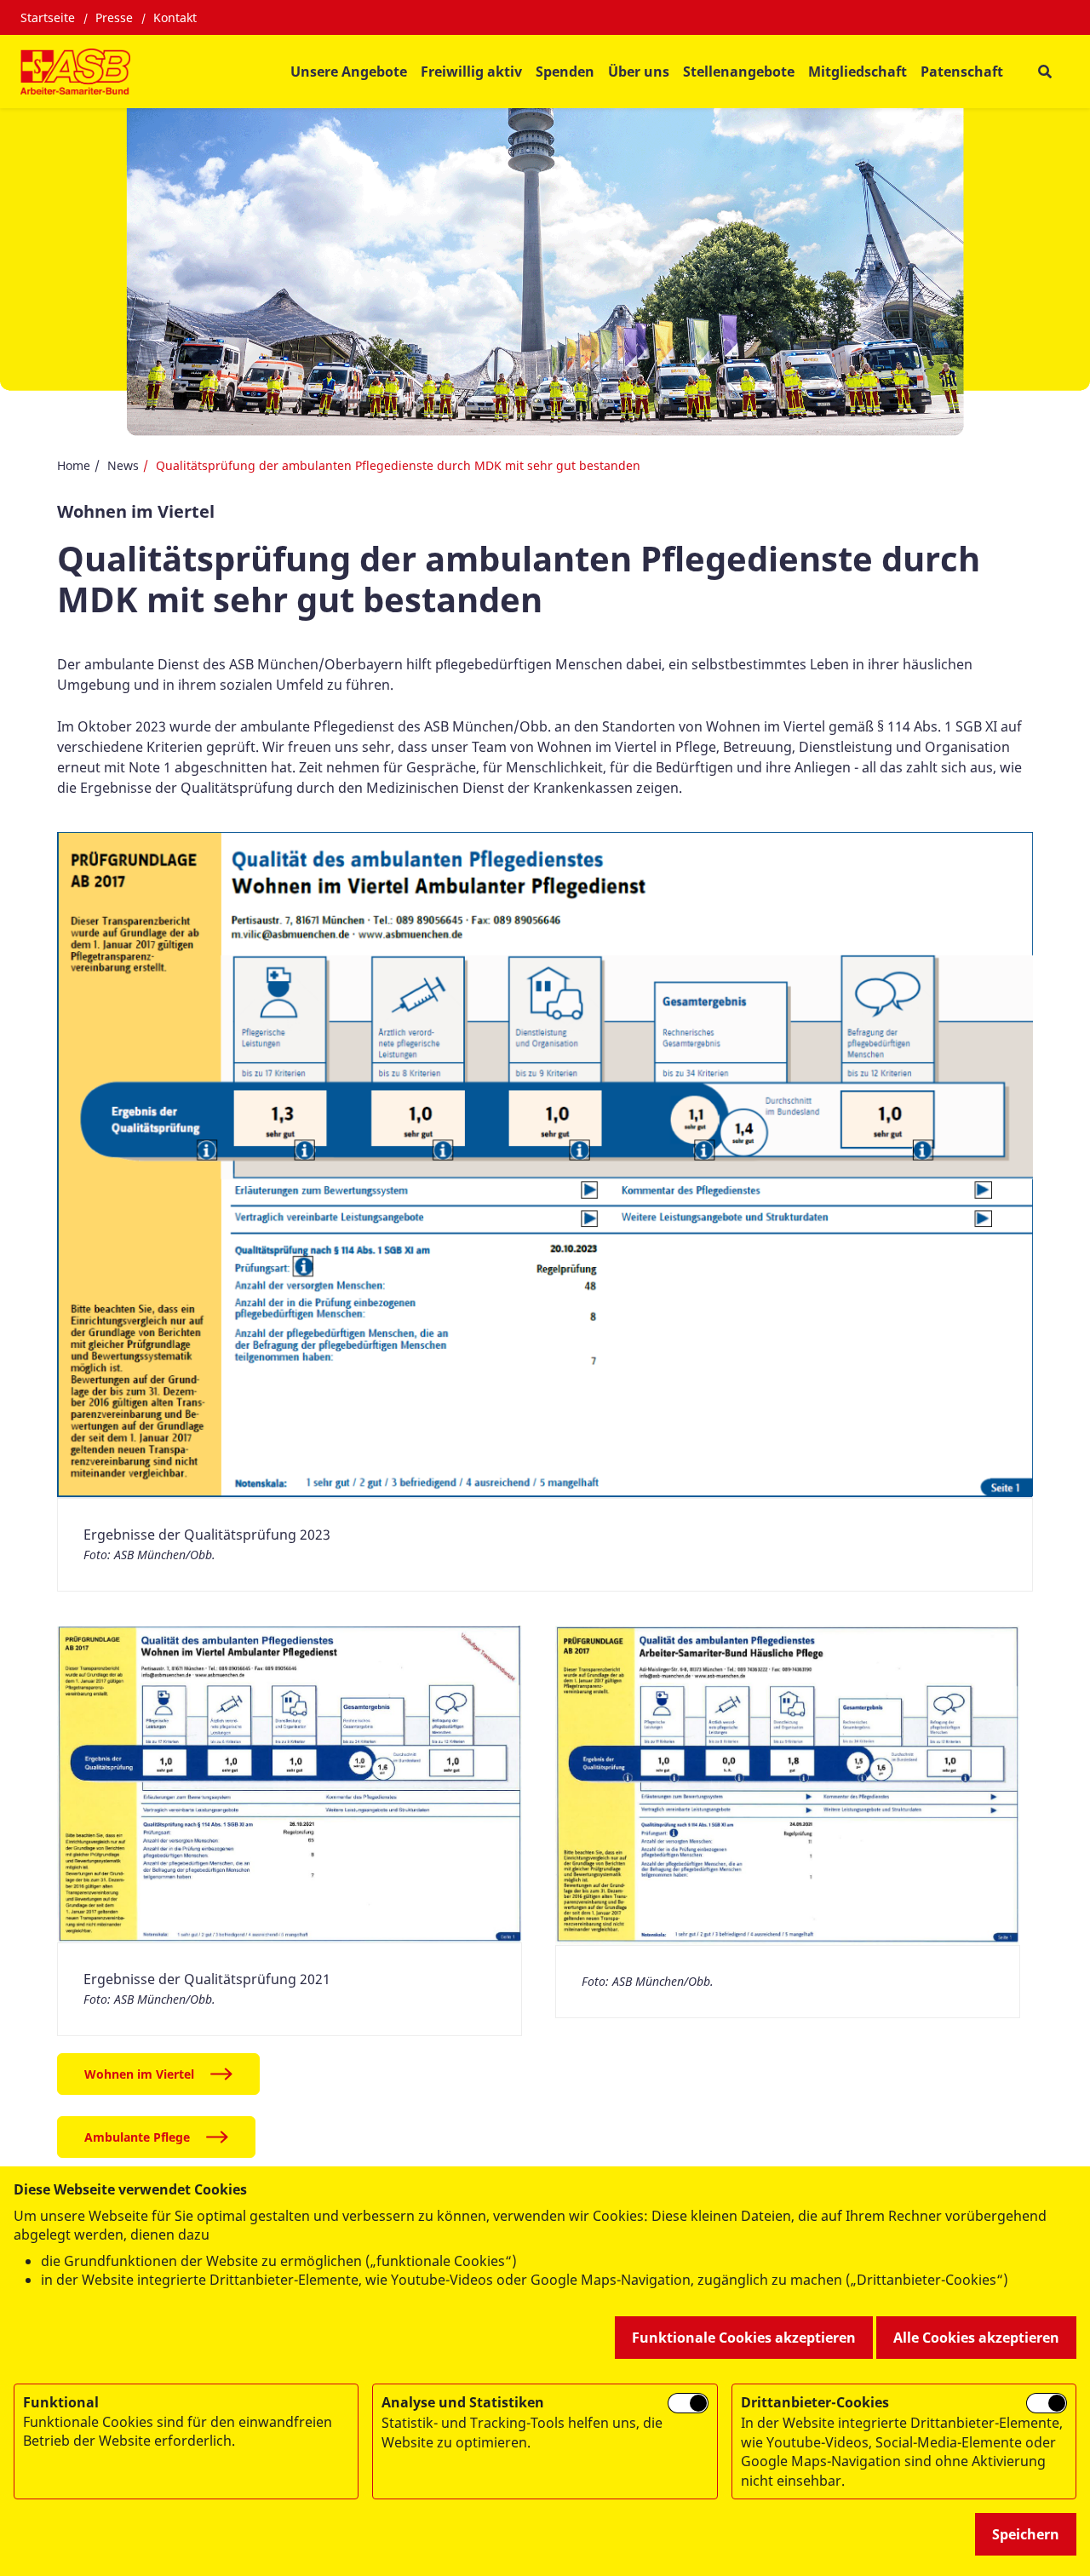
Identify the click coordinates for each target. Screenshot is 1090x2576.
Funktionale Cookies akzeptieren (744, 2338)
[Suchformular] (1044, 71)
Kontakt (175, 17)
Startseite (48, 17)
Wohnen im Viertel (139, 2074)
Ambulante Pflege (137, 2137)
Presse (114, 17)
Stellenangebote (739, 72)
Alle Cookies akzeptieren (976, 2338)
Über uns (639, 72)
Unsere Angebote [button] (349, 72)
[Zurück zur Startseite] (75, 72)
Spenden (565, 72)
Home (74, 465)
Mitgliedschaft (858, 72)
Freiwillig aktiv (471, 72)
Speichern (1026, 2534)
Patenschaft (962, 72)
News (123, 465)
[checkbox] (688, 2403)
